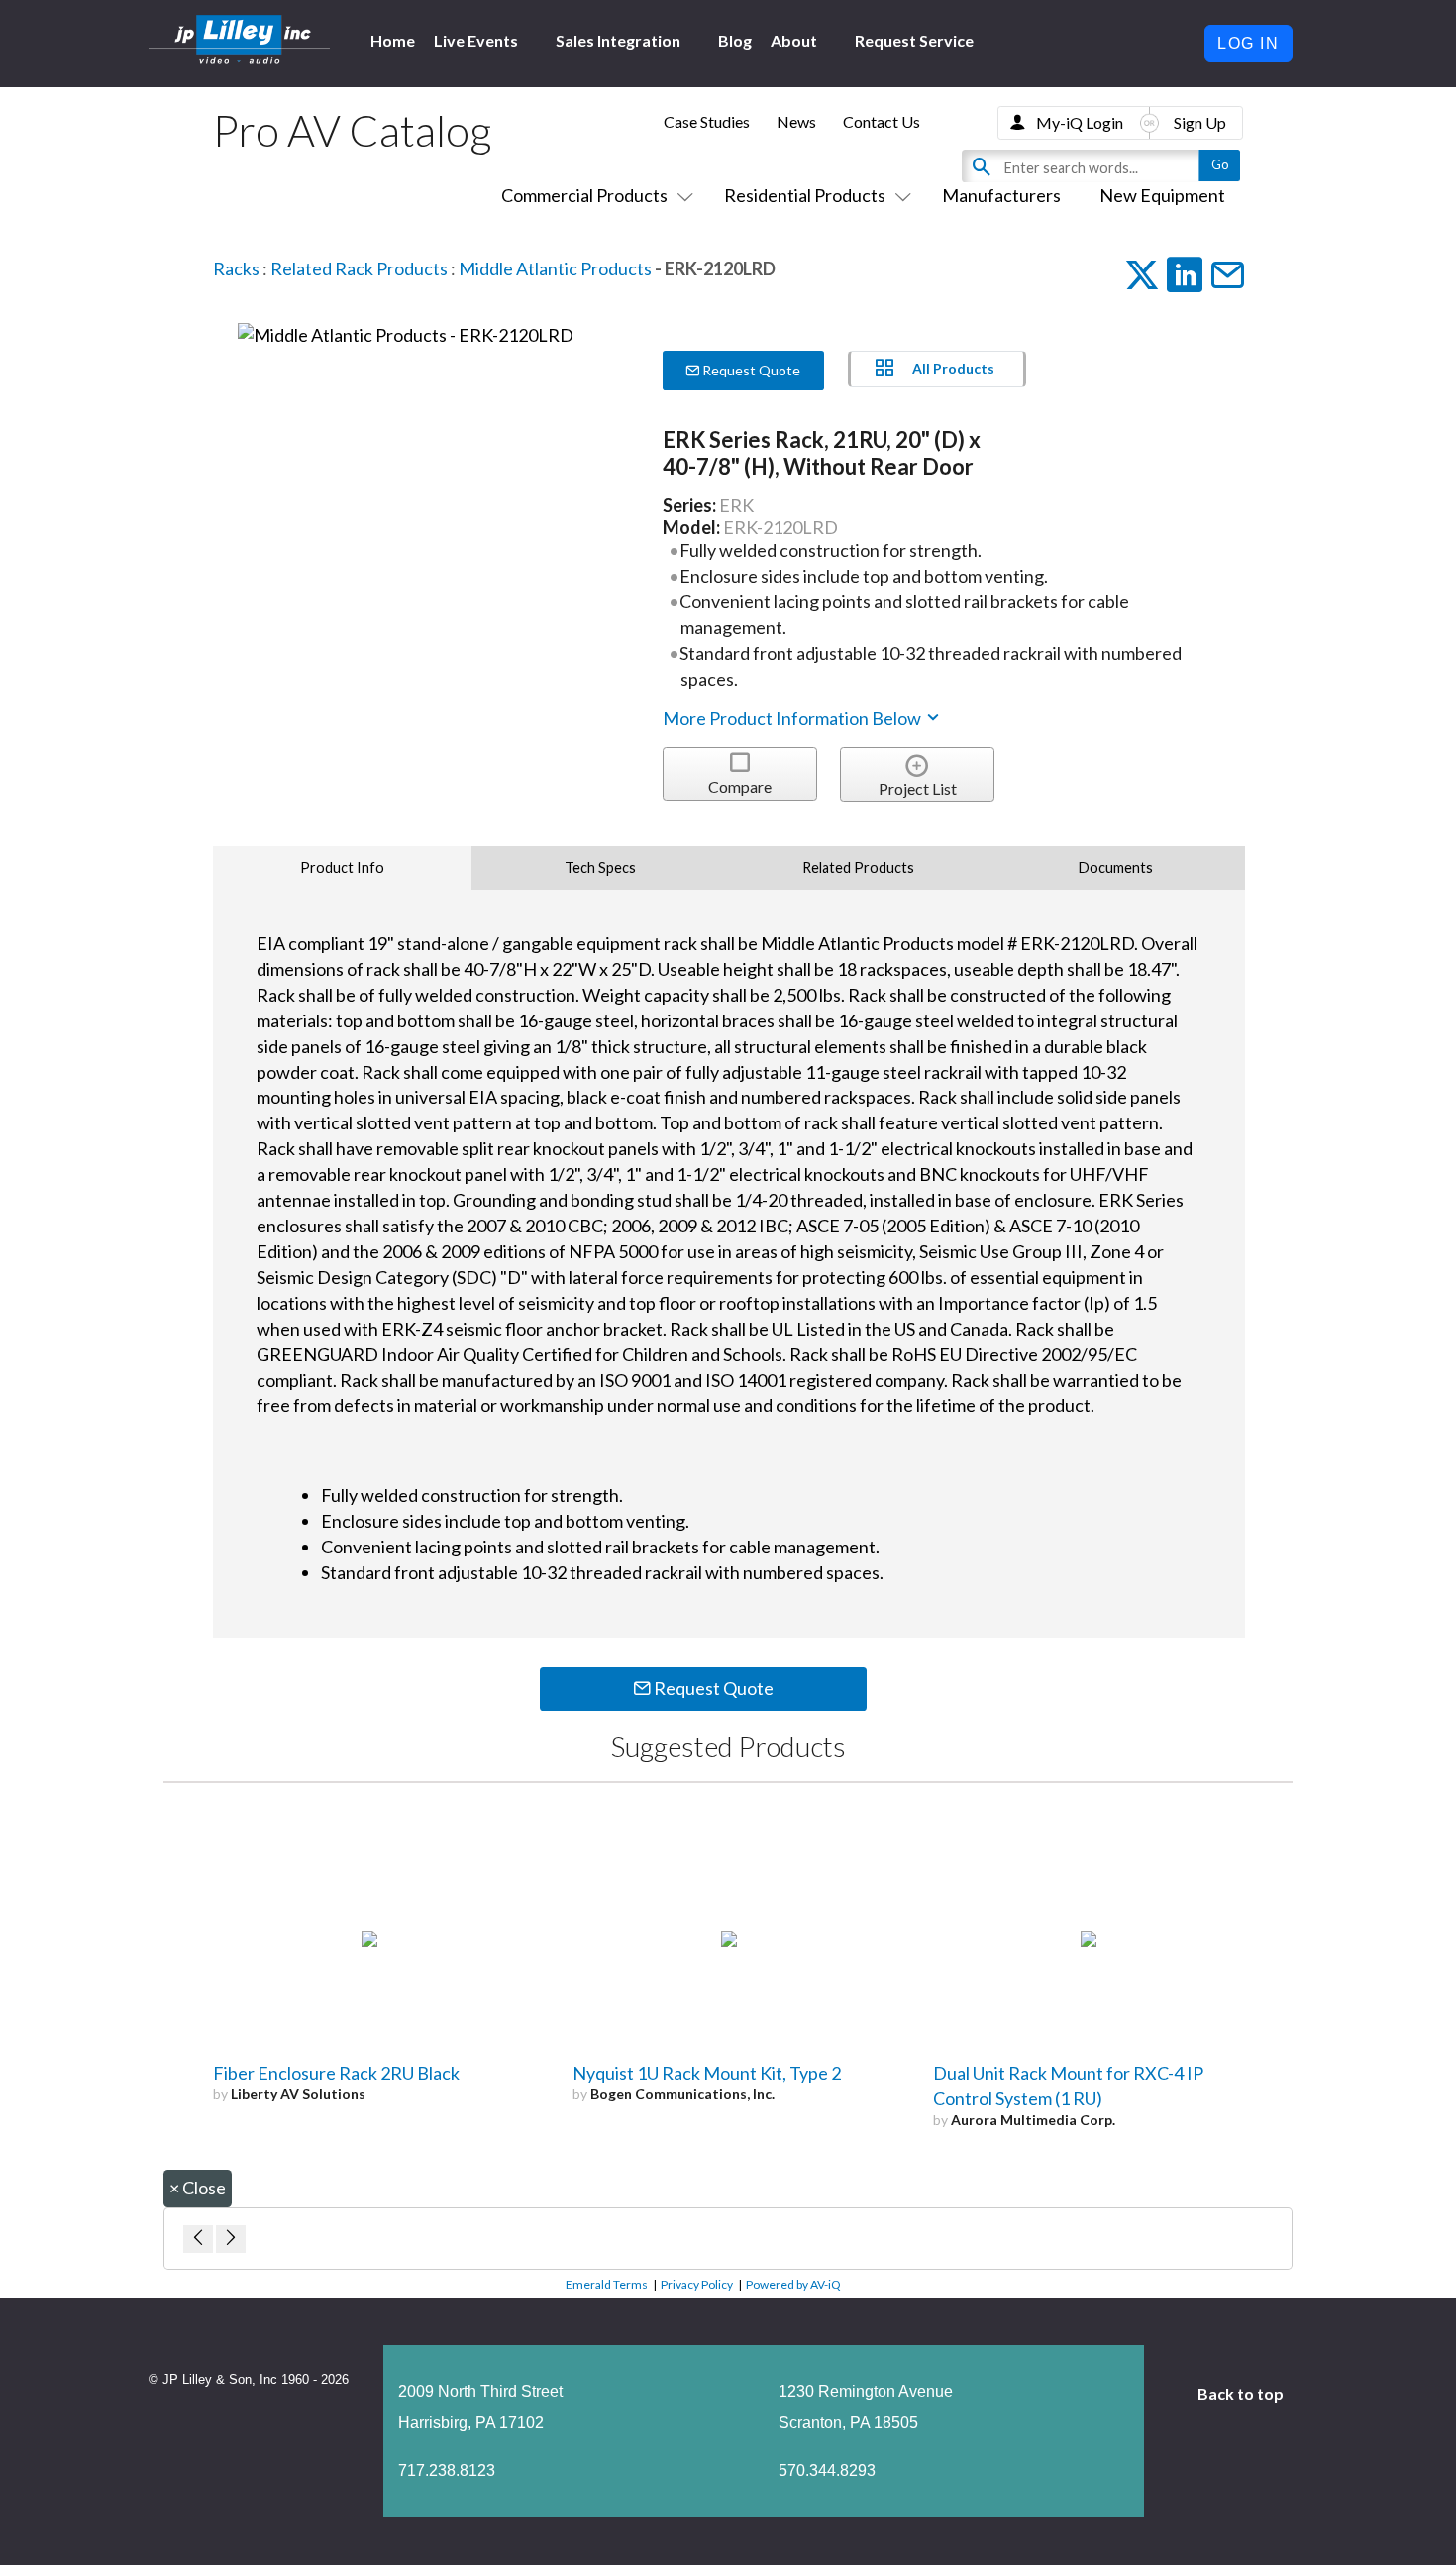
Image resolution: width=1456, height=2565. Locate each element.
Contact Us (882, 121)
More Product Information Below (793, 718)
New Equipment (1162, 195)
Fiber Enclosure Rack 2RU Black (336, 2073)
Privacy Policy (697, 2284)
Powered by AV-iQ (793, 2284)
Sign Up (1200, 122)
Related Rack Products (359, 268)
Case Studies (707, 121)
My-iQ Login (1080, 122)
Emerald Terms (607, 2284)
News (796, 121)
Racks (236, 268)
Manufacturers (1001, 195)
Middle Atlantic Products (555, 268)
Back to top (1242, 2393)
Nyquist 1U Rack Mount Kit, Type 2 (707, 2073)
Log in (1248, 43)
